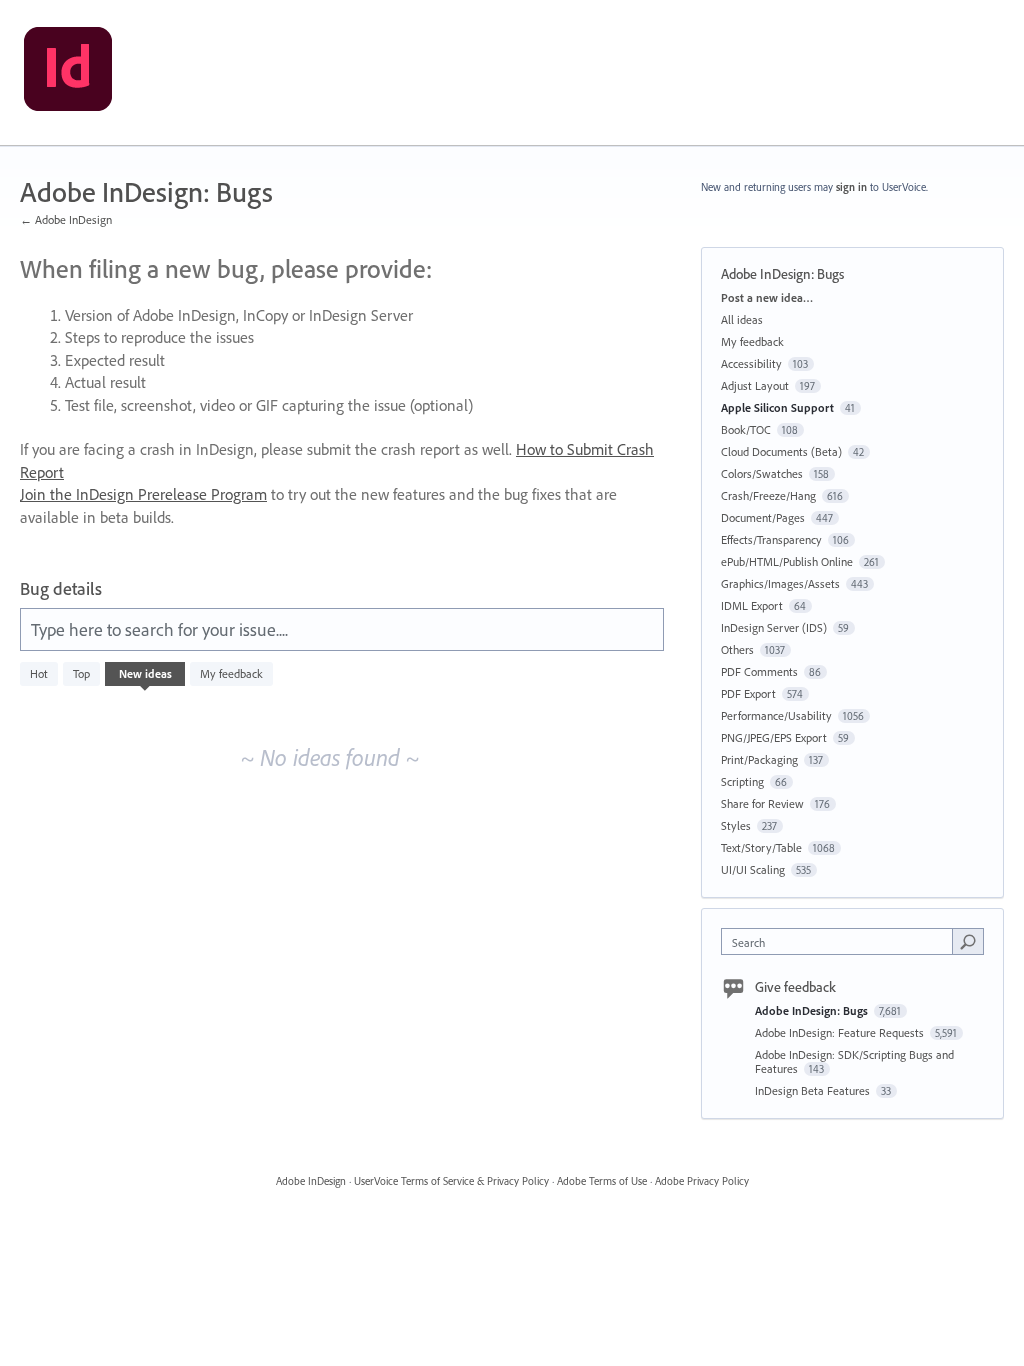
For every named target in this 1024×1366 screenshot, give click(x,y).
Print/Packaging (759, 759)
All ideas (742, 319)
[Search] (968, 941)
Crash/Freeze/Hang (768, 495)
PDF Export (748, 693)
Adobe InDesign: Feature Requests (841, 1032)
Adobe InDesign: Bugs (813, 1010)
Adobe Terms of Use (602, 1181)
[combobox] (841, 941)
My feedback (231, 673)
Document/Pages (763, 517)
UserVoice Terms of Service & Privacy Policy (451, 1181)
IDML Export (752, 605)
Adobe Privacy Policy (702, 1181)
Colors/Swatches (762, 473)
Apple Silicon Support (777, 407)
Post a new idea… (767, 297)
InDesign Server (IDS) (774, 627)
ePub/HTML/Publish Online (787, 561)
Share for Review (762, 803)
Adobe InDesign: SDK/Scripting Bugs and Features (854, 1061)
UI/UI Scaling (753, 869)
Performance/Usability (776, 715)
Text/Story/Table (761, 847)
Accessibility (751, 363)
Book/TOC (746, 429)
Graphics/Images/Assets (780, 583)
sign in (851, 187)
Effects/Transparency (771, 539)
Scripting (742, 781)
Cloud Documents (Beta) (781, 451)
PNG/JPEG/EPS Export (774, 737)
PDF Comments (759, 671)
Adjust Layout (755, 385)
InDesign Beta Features (814, 1090)
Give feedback (795, 987)
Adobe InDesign (311, 1181)
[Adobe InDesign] (68, 73)
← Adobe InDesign (66, 219)
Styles (736, 825)
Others (737, 649)
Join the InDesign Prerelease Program (143, 494)
